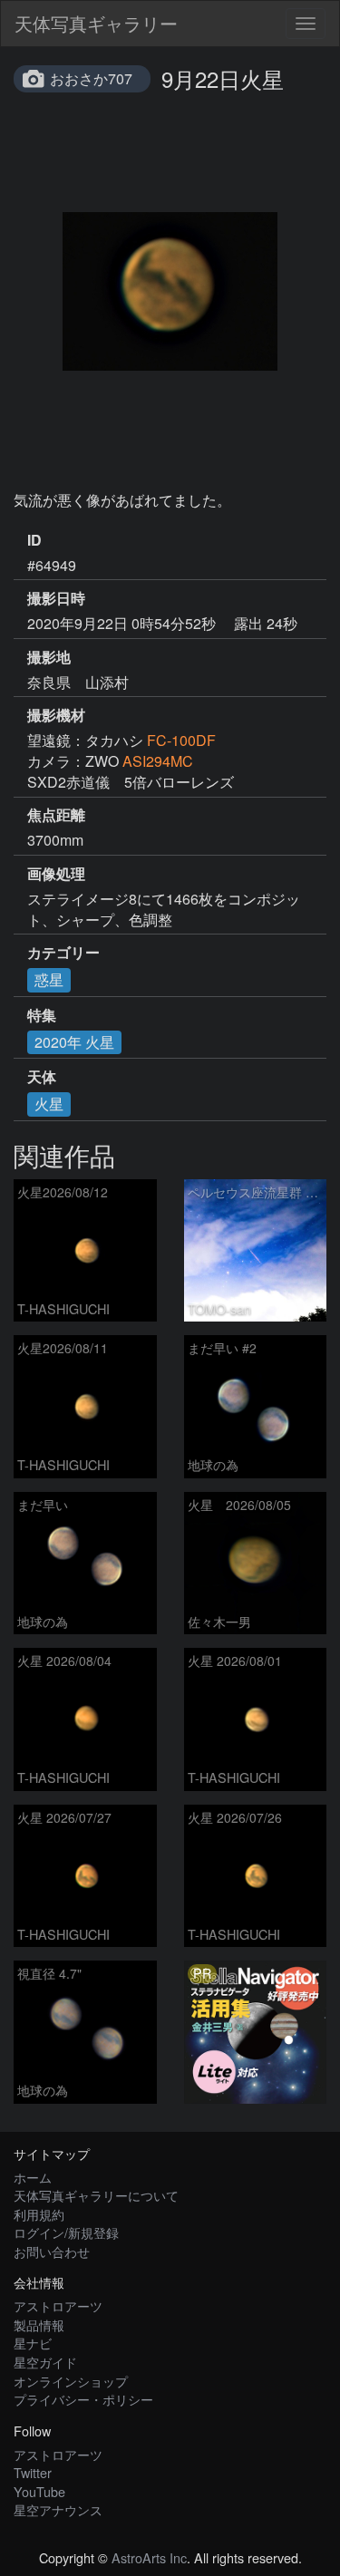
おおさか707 (91, 78)
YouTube (39, 2491)
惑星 (49, 979)
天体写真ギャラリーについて (96, 2195)
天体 (42, 1077)
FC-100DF (181, 740)
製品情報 (39, 2324)
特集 (42, 1015)
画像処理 (56, 874)
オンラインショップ (71, 2381)
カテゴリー (63, 953)
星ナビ (33, 2343)
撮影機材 (56, 715)
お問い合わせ (52, 2251)
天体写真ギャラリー (96, 23)
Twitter (33, 2472)
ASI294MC (158, 761)
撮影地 (49, 657)
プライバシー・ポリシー (83, 2399)
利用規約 (39, 2214)
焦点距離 (56, 815)
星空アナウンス (58, 2509)
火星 (49, 1104)
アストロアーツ (58, 2305)
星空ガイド (45, 2362)
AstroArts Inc (149, 2557)
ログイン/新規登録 (66, 2232)
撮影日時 (56, 598)
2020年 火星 (74, 1042)
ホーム (33, 2177)
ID (34, 540)
